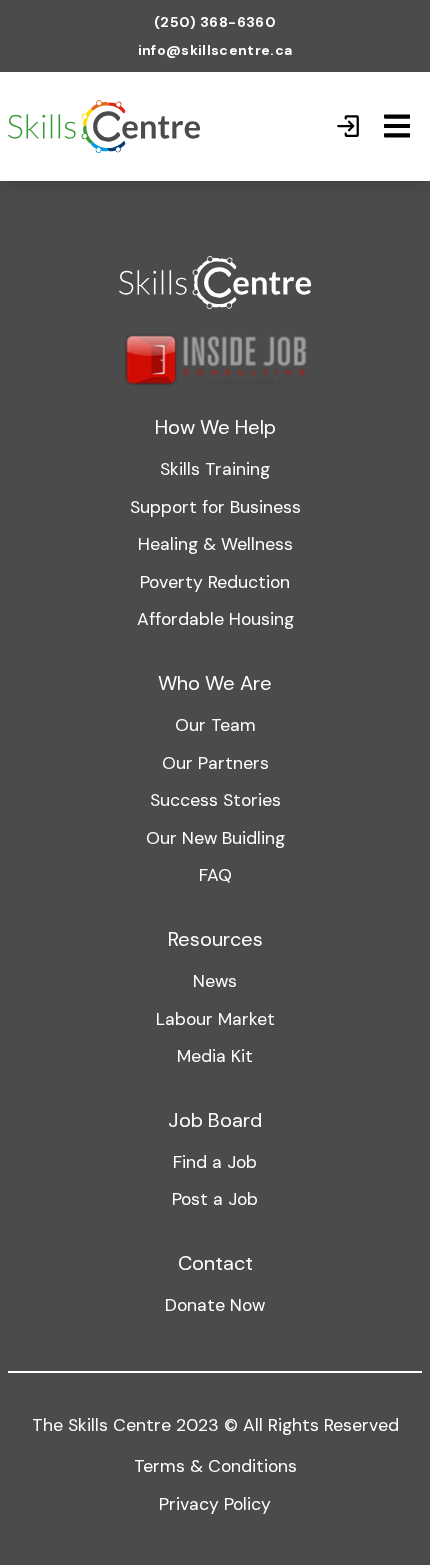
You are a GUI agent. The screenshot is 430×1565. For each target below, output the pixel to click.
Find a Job (215, 1162)
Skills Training (215, 469)
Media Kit (215, 1056)
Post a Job (215, 1199)
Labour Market (215, 1019)
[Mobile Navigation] (397, 126)
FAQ (215, 875)
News (215, 981)
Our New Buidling (215, 838)
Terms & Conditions (215, 1466)
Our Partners (215, 763)
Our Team (215, 725)
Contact (215, 1263)
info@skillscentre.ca (215, 50)
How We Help (215, 427)
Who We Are (215, 683)
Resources (215, 939)
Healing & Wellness (215, 544)
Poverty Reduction (215, 582)
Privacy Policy (215, 1504)
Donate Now (215, 1305)
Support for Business (215, 507)
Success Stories (215, 800)
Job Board (215, 1120)
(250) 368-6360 (215, 22)
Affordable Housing (215, 619)
